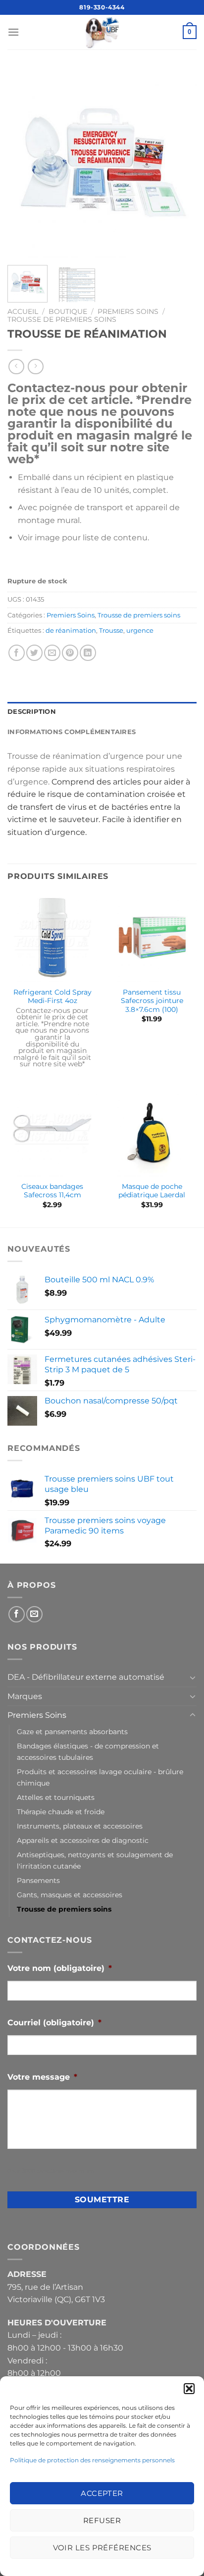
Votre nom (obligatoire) (60, 1968)
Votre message (42, 2077)
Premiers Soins (128, 311)
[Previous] (24, 163)
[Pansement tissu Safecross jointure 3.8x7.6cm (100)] (152, 938)
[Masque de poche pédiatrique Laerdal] (152, 1132)
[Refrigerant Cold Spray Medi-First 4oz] (52, 938)
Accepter (102, 2493)
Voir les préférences (102, 2548)
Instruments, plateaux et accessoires (80, 1826)
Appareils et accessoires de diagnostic (83, 1840)
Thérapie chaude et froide (61, 1812)
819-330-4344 (102, 7)
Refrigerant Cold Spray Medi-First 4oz (52, 997)
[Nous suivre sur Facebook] (17, 1614)
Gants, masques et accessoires (70, 1895)
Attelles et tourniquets (56, 1797)
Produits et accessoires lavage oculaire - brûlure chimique (100, 1777)
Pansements (38, 1880)
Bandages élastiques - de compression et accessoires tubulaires (88, 1752)
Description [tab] (32, 712)
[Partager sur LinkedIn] (88, 653)
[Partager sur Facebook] (17, 653)
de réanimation (71, 631)
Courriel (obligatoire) (54, 2023)
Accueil (23, 311)
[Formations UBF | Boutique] (102, 32)
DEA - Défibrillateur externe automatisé (86, 1677)
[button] (189, 2389)
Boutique (68, 311)
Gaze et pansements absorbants (72, 1732)
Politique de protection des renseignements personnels (92, 2460)
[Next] (180, 163)
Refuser (102, 2520)
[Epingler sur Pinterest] (70, 653)
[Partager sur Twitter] (34, 653)
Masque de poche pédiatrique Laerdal (152, 1191)
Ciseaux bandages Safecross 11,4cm (52, 1191)
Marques (25, 1696)
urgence (140, 631)
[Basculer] (193, 1677)
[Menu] (13, 32)
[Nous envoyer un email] (34, 1614)
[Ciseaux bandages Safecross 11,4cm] (52, 1132)
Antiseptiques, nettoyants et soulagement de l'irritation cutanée (95, 1860)
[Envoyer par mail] (52, 653)
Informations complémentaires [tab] (72, 732)
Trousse (111, 631)
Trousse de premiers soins (62, 319)
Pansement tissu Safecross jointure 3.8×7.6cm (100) (152, 1001)
